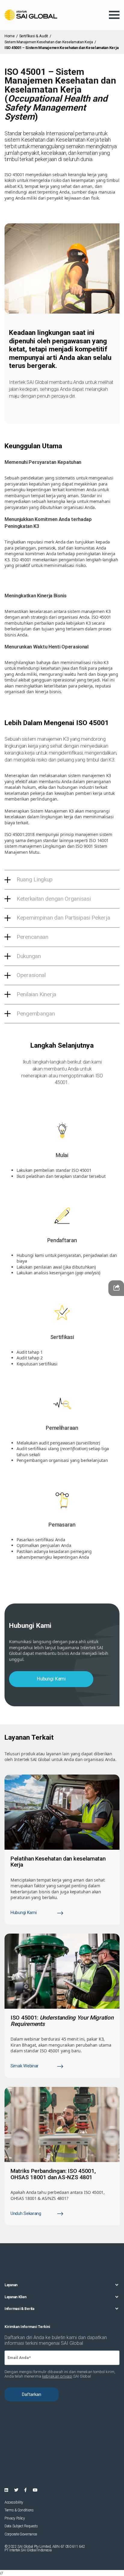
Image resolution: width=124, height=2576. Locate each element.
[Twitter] (16, 2490)
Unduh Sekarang (26, 2214)
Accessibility (14, 2502)
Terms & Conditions (19, 2510)
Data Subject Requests (21, 2526)
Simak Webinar (25, 2066)
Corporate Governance (21, 2534)
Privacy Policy (15, 2518)
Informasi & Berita (19, 2309)
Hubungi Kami (51, 1679)
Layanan (11, 2285)
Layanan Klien (15, 2297)
